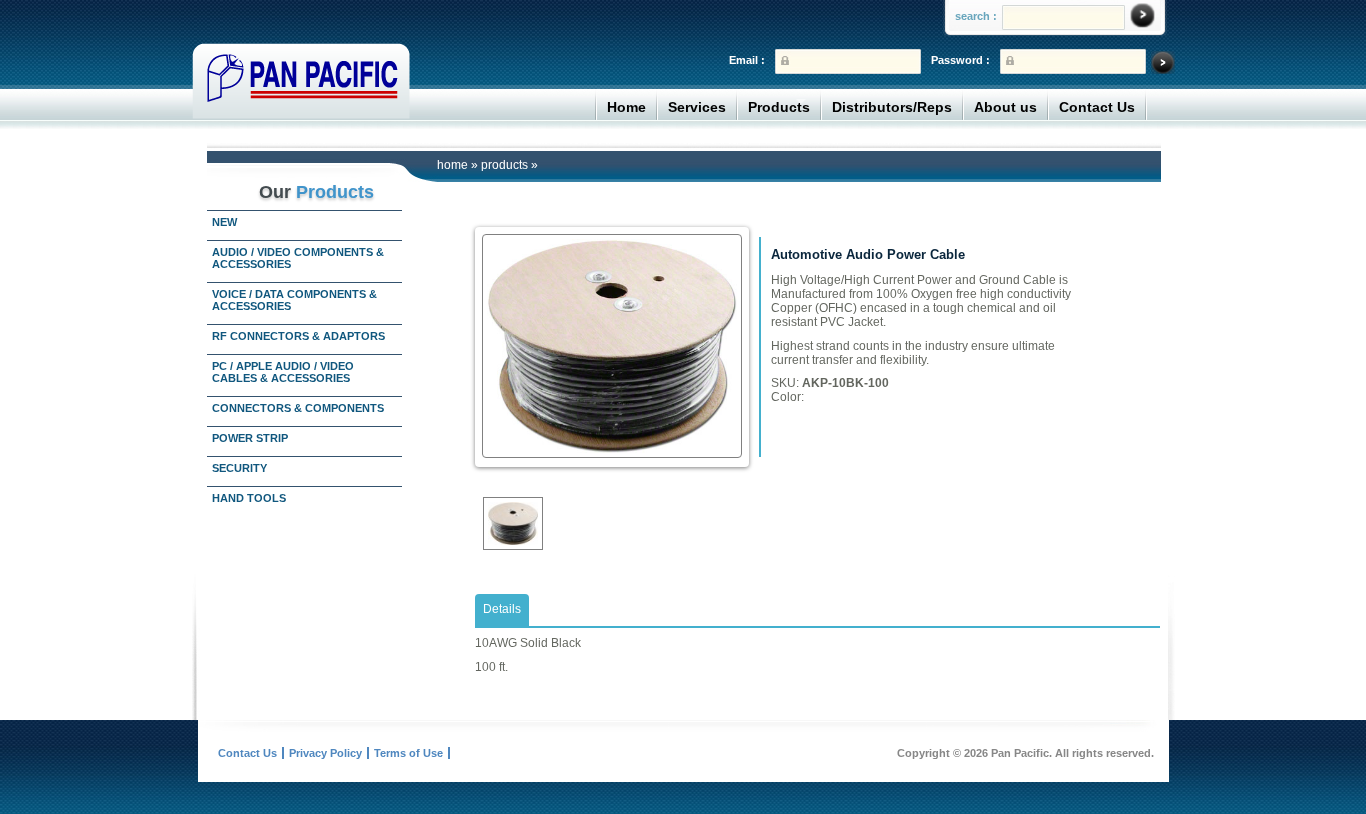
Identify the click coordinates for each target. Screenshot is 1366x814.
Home (626, 107)
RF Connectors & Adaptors (298, 336)
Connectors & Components (298, 408)
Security (239, 468)
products (504, 165)
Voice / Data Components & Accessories (294, 300)
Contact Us (1097, 107)
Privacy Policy (325, 753)
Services (697, 107)
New (224, 222)
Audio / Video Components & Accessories (298, 258)
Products (779, 107)
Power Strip (250, 438)
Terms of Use (408, 753)
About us (1005, 107)
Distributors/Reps (892, 107)
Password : (960, 60)
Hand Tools (249, 498)
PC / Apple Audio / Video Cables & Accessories (283, 372)
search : (976, 16)
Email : (747, 60)
